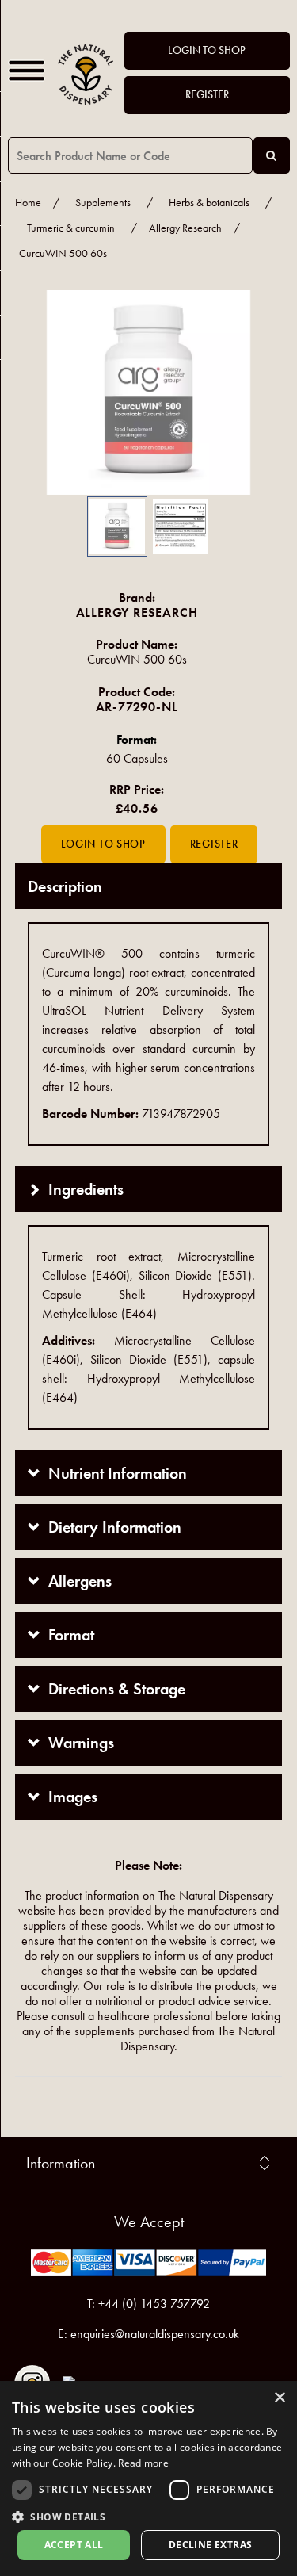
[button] (39, 392)
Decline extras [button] (211, 2545)
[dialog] (148, 2478)
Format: (137, 739)
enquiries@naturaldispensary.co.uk (155, 2334)
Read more (143, 2463)
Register (207, 95)
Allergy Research (185, 228)
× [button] (279, 2398)
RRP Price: (137, 789)
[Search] (272, 155)
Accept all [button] (74, 2545)
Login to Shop (207, 50)
